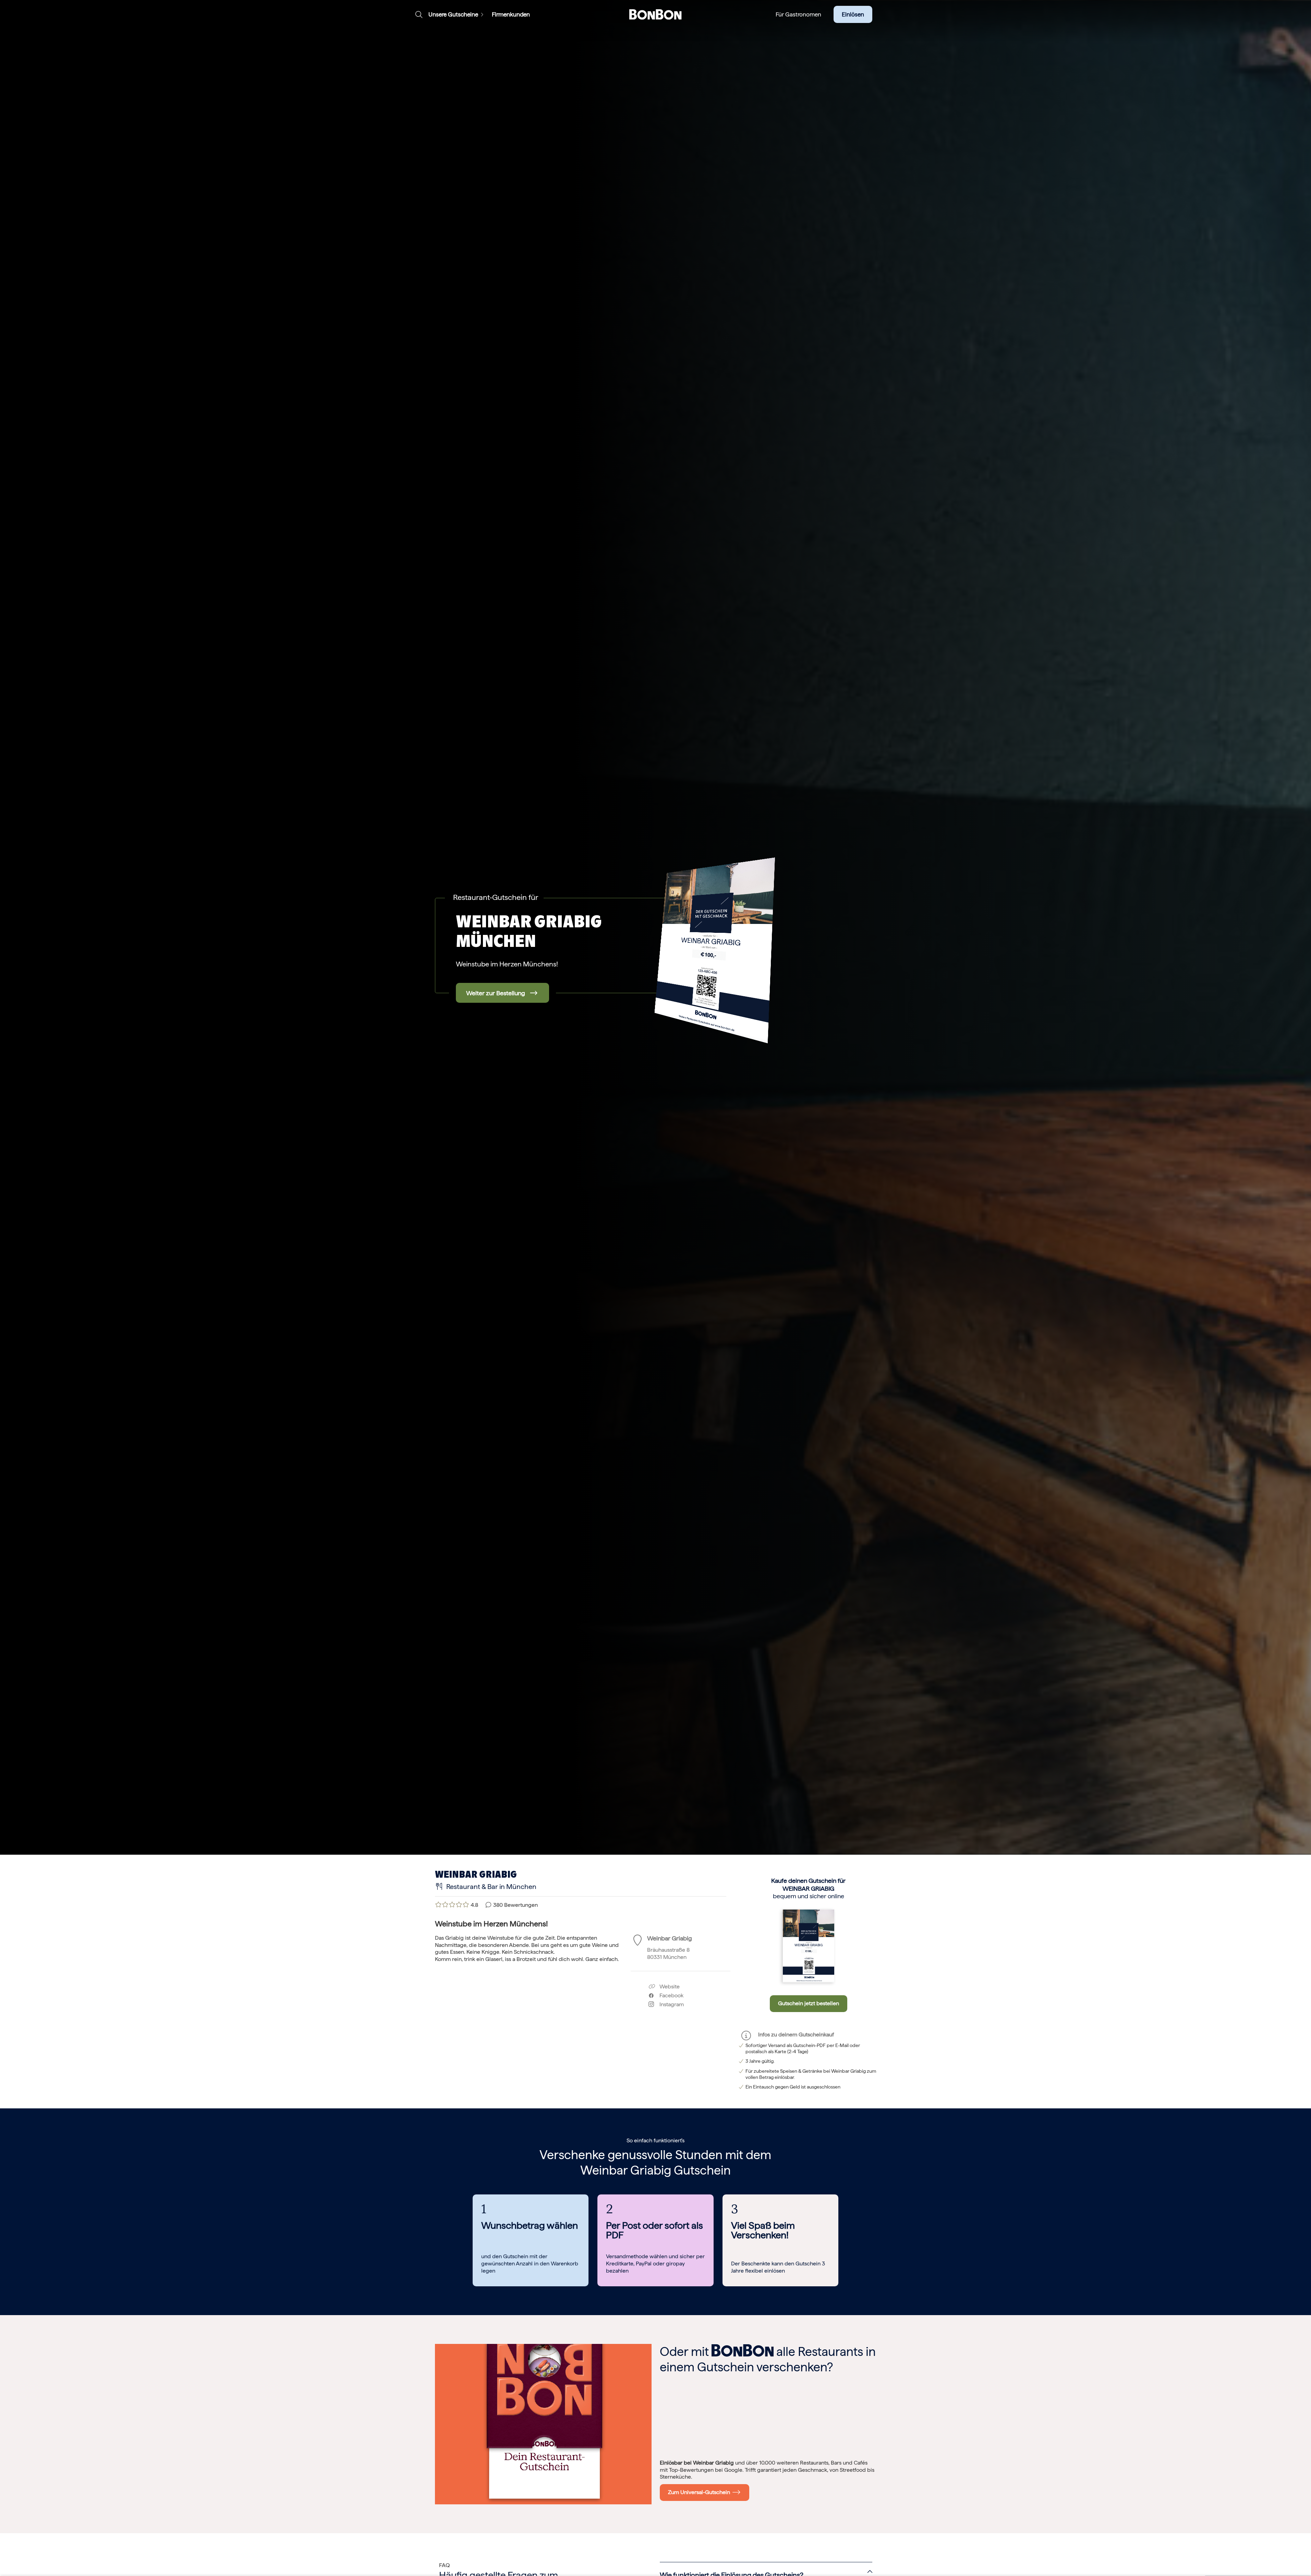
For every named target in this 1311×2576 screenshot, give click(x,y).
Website (669, 1987)
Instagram (669, 2004)
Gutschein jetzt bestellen (809, 2003)
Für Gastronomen (798, 14)
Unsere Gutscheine (453, 14)
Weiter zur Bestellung (496, 993)
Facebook (669, 1995)
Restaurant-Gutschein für (496, 897)
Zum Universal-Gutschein (700, 2492)
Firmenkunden (511, 14)
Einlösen (853, 14)
